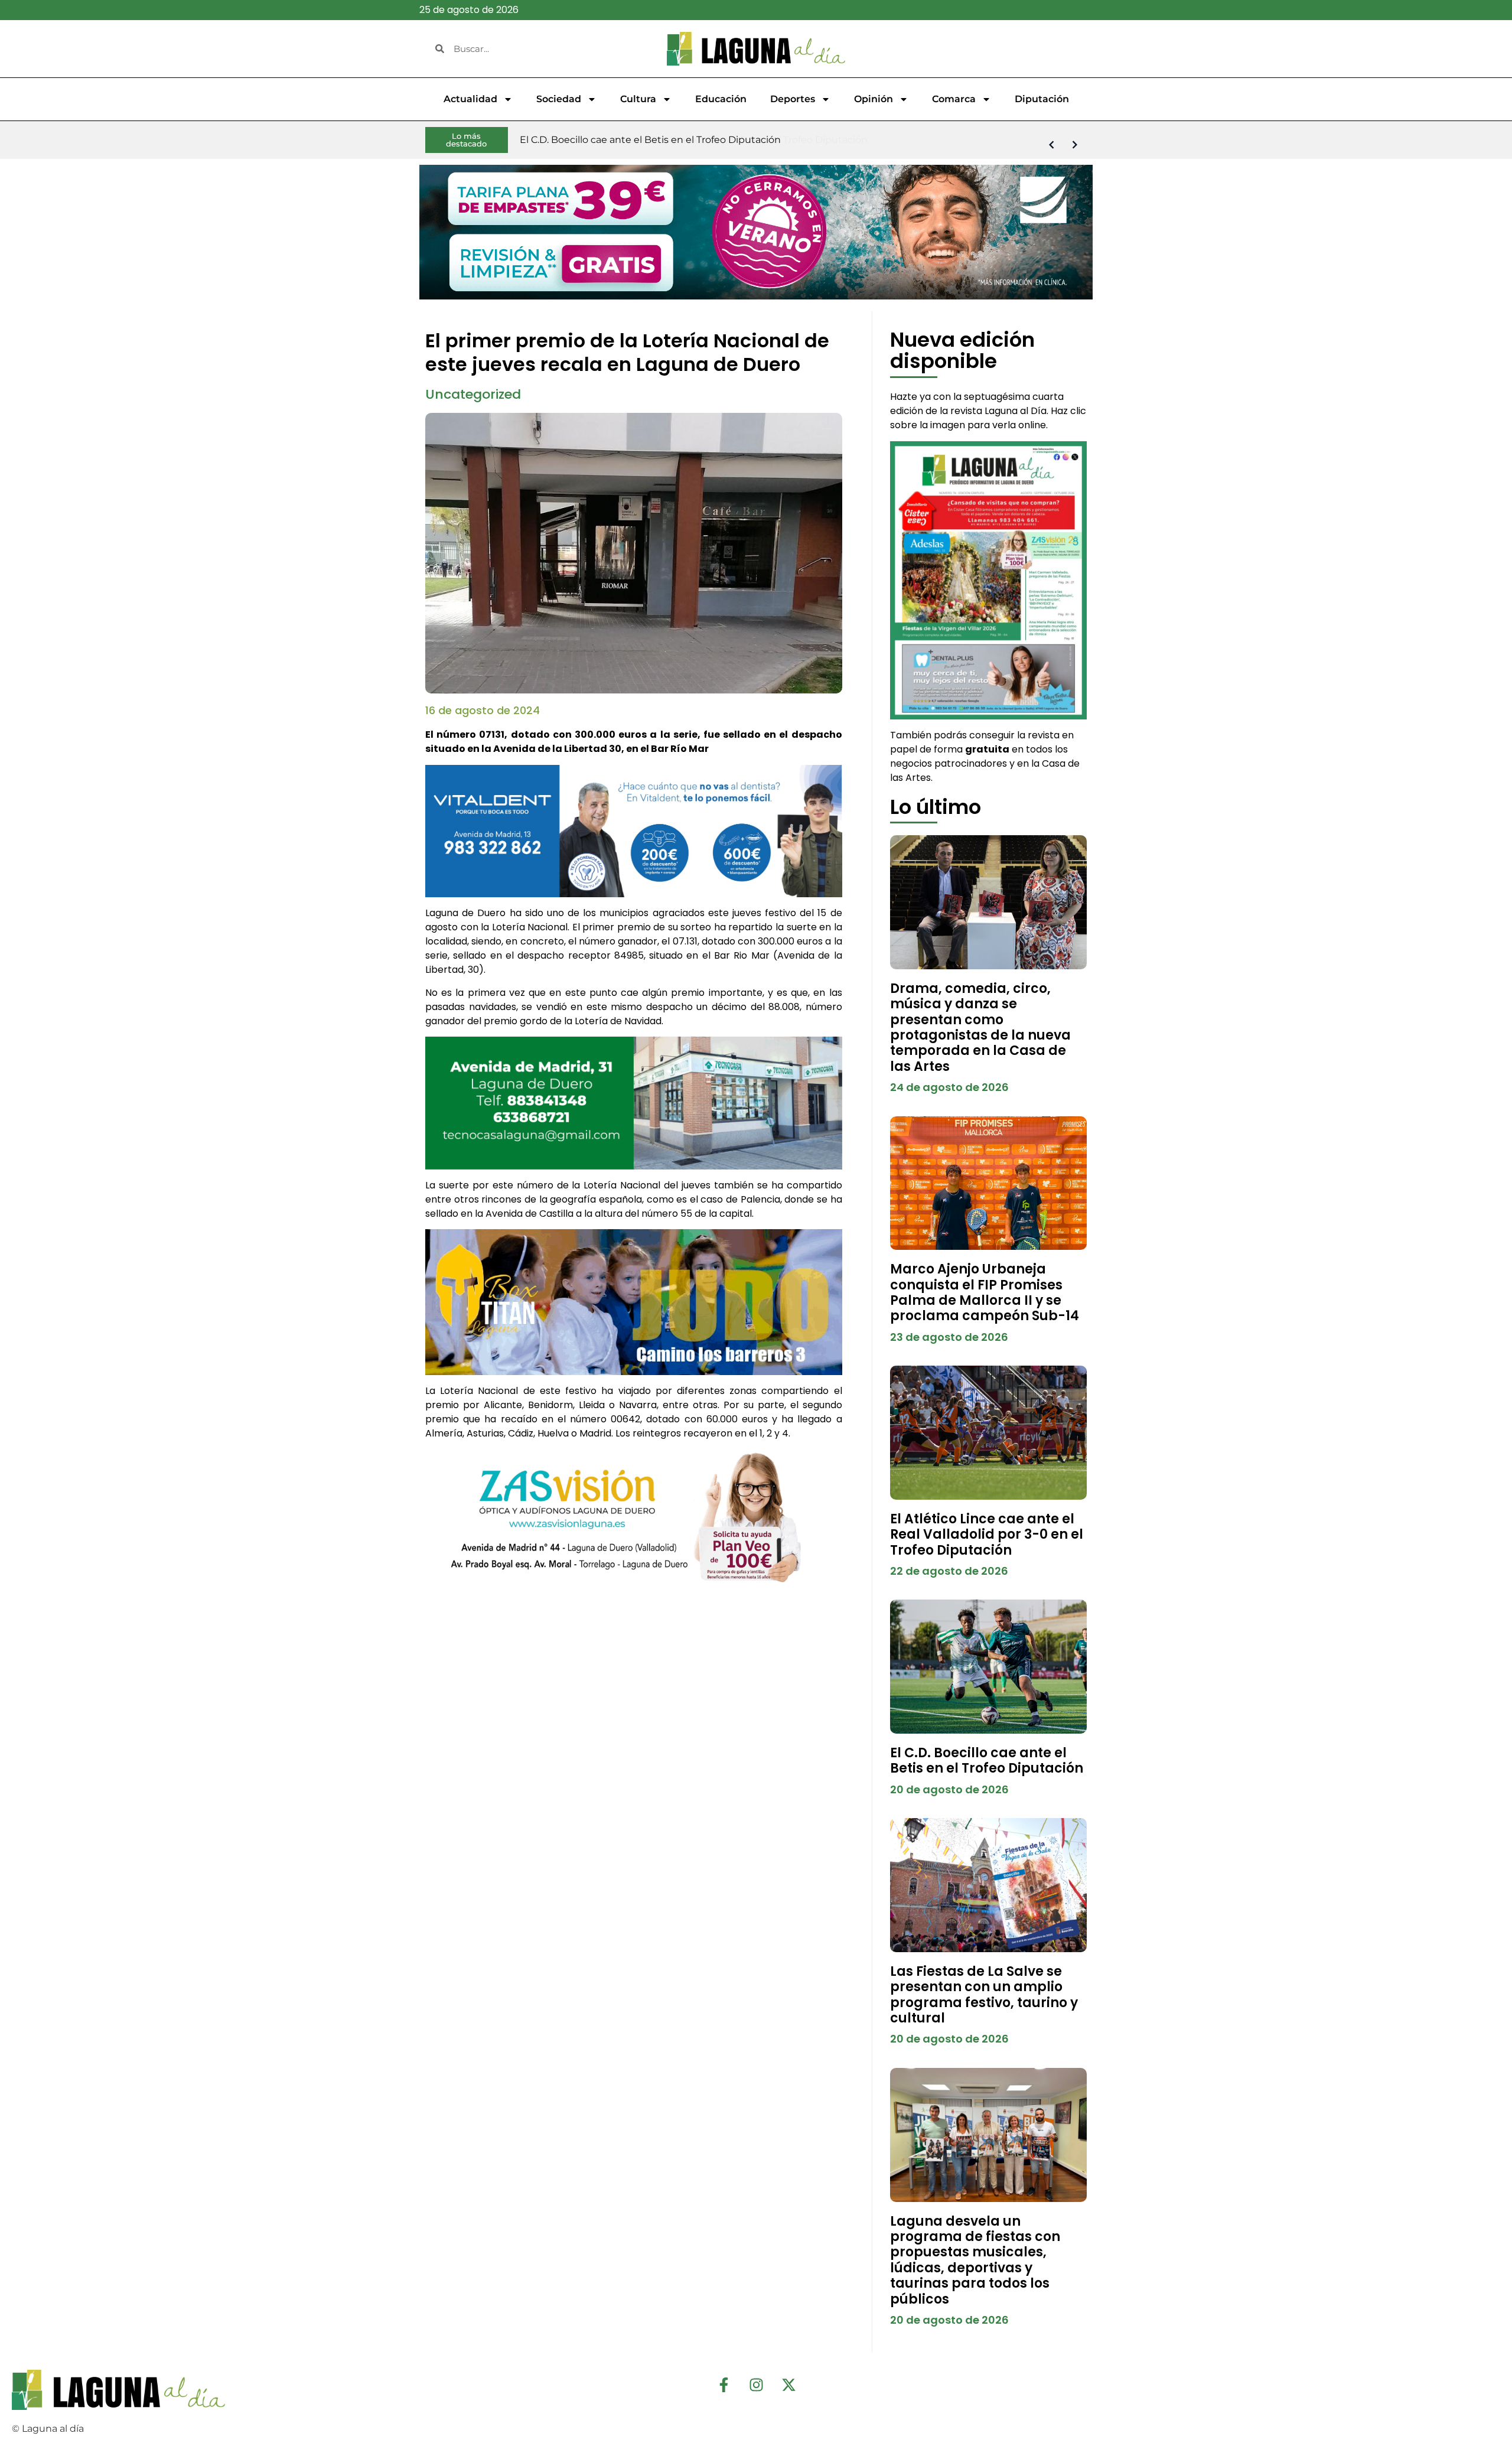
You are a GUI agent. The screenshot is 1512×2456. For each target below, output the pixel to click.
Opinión (874, 99)
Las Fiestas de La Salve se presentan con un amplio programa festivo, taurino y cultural (984, 1995)
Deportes (793, 99)
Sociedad (559, 99)
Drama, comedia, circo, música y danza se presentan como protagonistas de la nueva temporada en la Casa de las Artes (980, 1027)
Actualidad (470, 99)
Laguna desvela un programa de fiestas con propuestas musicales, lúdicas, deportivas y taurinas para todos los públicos (975, 2260)
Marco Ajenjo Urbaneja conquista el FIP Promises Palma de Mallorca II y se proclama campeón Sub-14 (985, 1292)
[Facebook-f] (724, 2385)
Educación (721, 99)
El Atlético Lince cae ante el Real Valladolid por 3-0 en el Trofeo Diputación (987, 1535)
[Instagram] (756, 2385)
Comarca (954, 99)
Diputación (1042, 99)
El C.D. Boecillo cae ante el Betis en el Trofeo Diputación (987, 1760)
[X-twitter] (788, 2385)
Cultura (638, 99)
